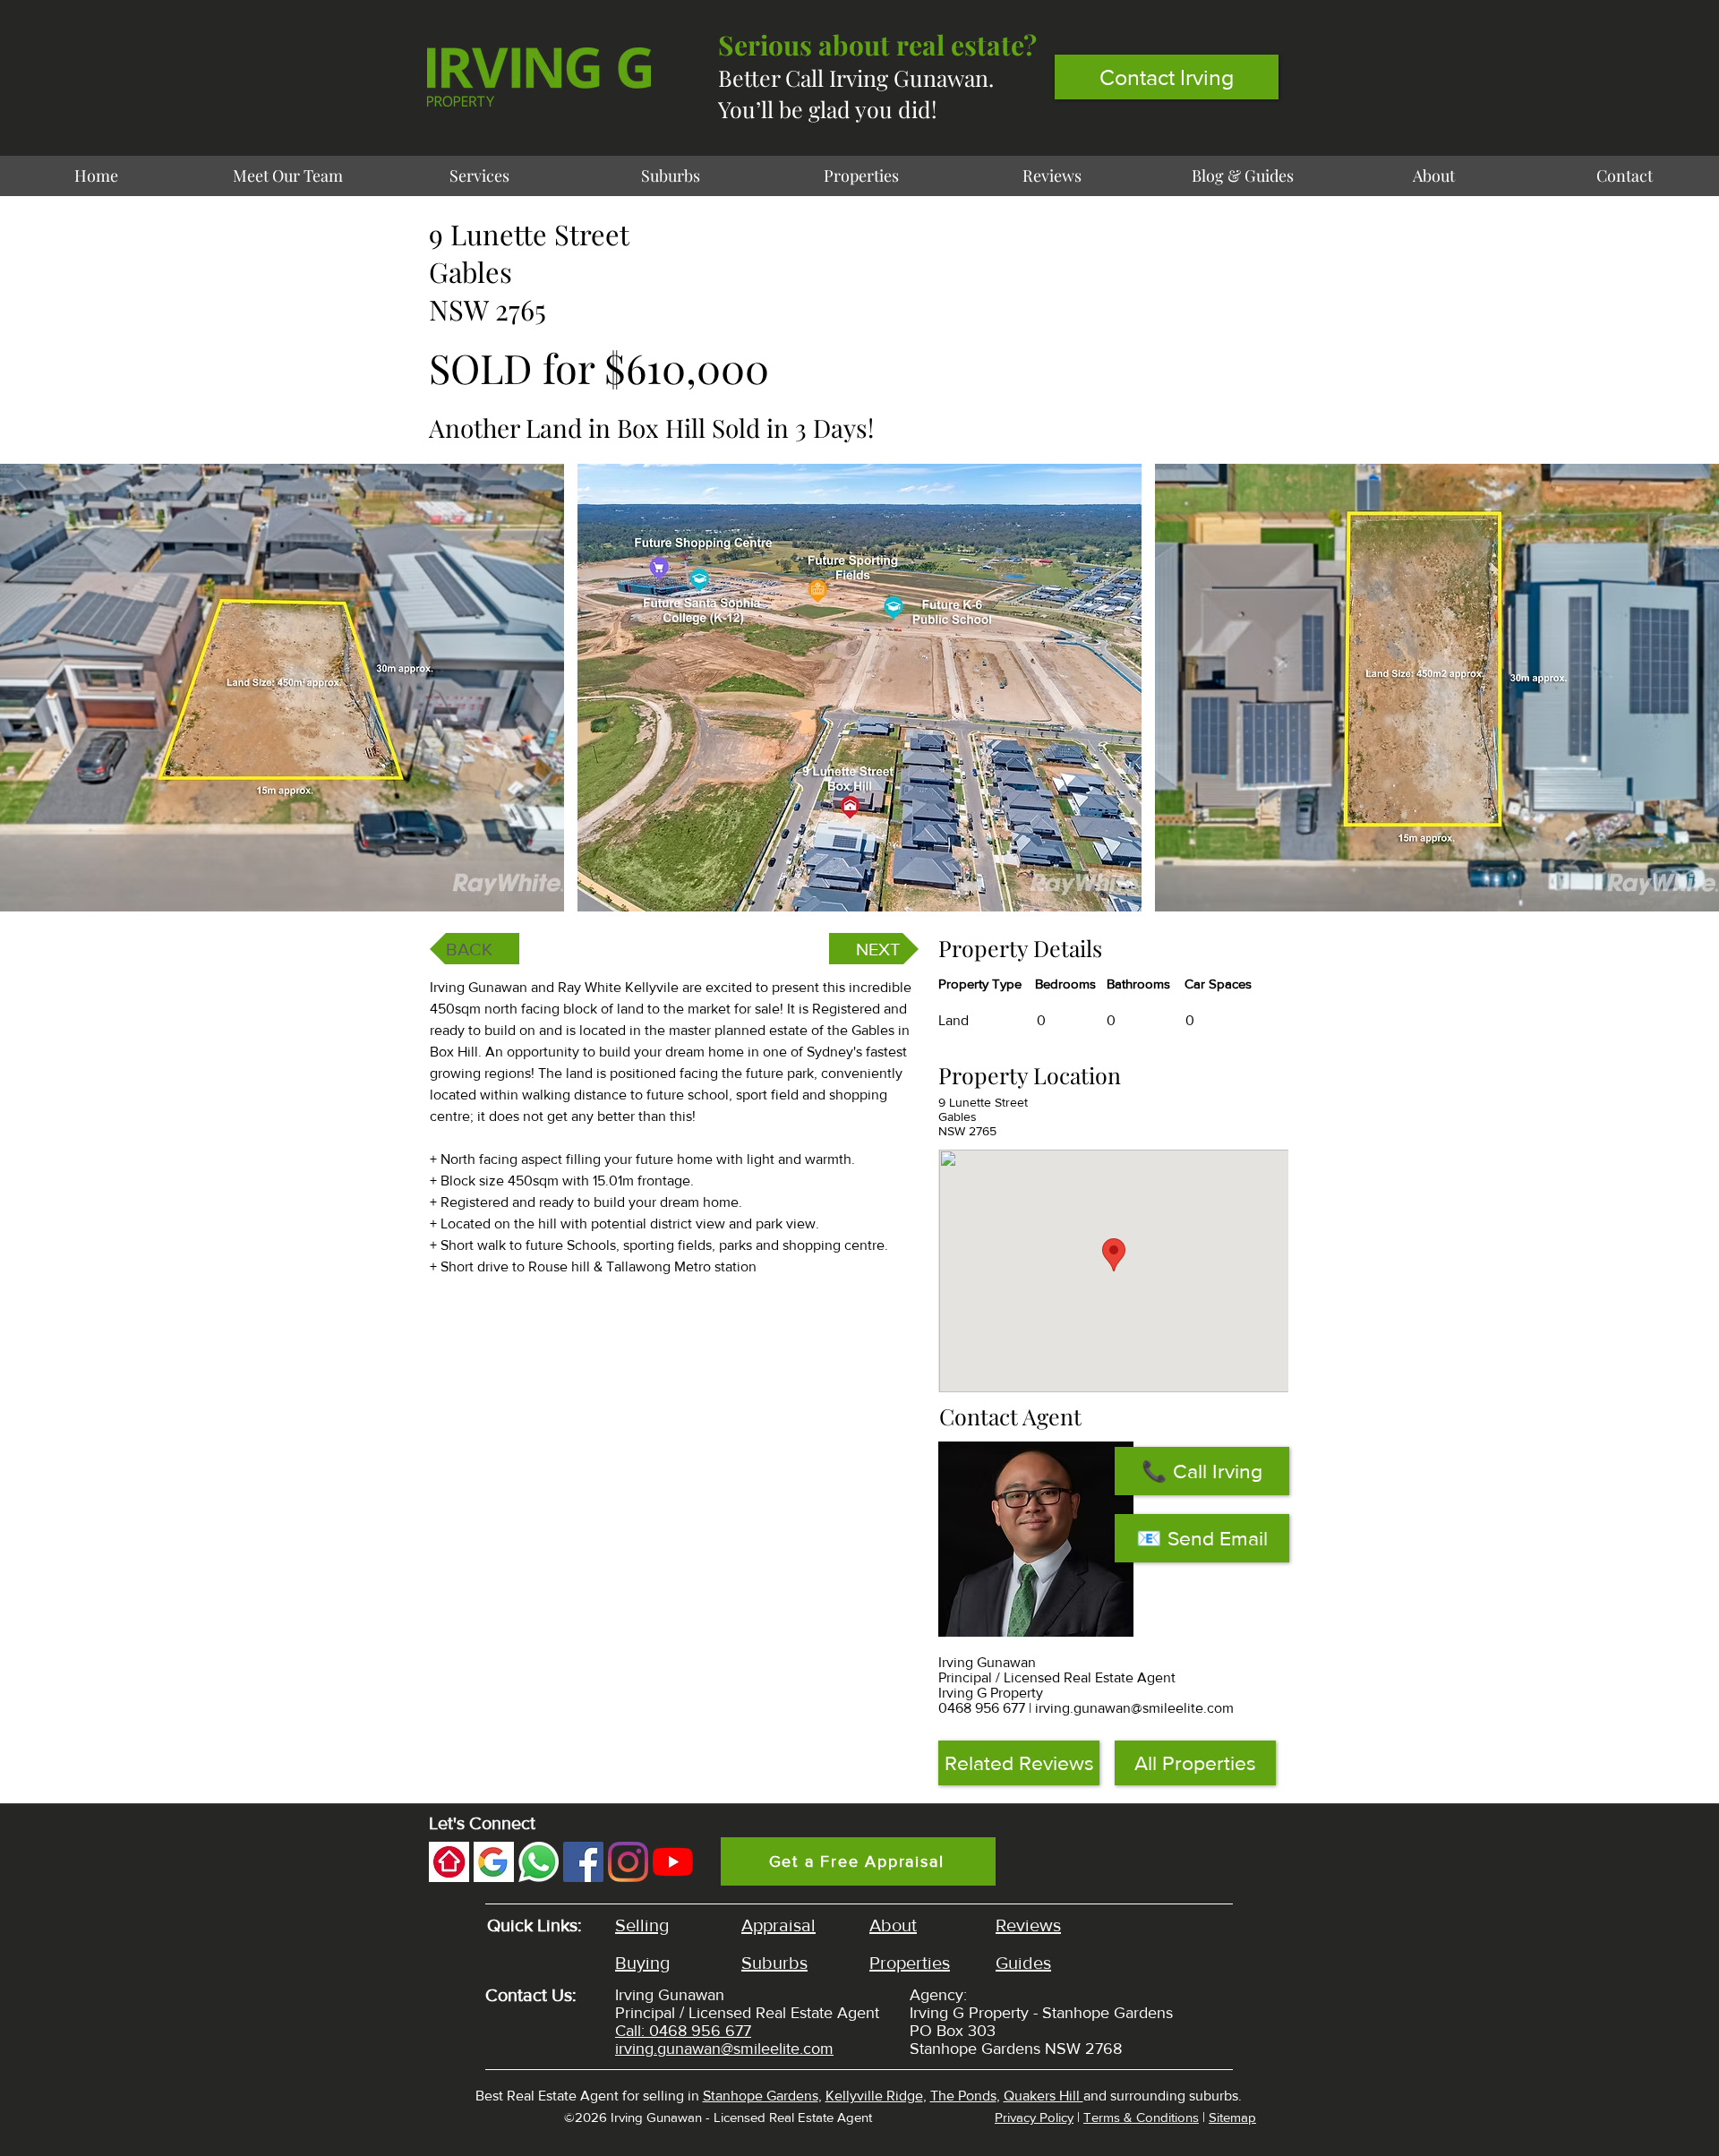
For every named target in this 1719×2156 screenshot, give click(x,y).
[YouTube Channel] (673, 1862)
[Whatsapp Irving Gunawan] (539, 1862)
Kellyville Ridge (874, 2096)
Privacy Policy (1034, 2117)
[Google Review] (494, 1862)
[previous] (33, 697)
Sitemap (1232, 2117)
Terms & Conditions (1141, 2117)
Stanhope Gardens (761, 2096)
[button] (282, 688)
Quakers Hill (1043, 2096)
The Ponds (963, 2096)
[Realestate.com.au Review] (449, 1862)
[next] (1686, 697)
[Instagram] (628, 1862)
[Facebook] (583, 1862)
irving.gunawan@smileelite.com (1134, 1708)
